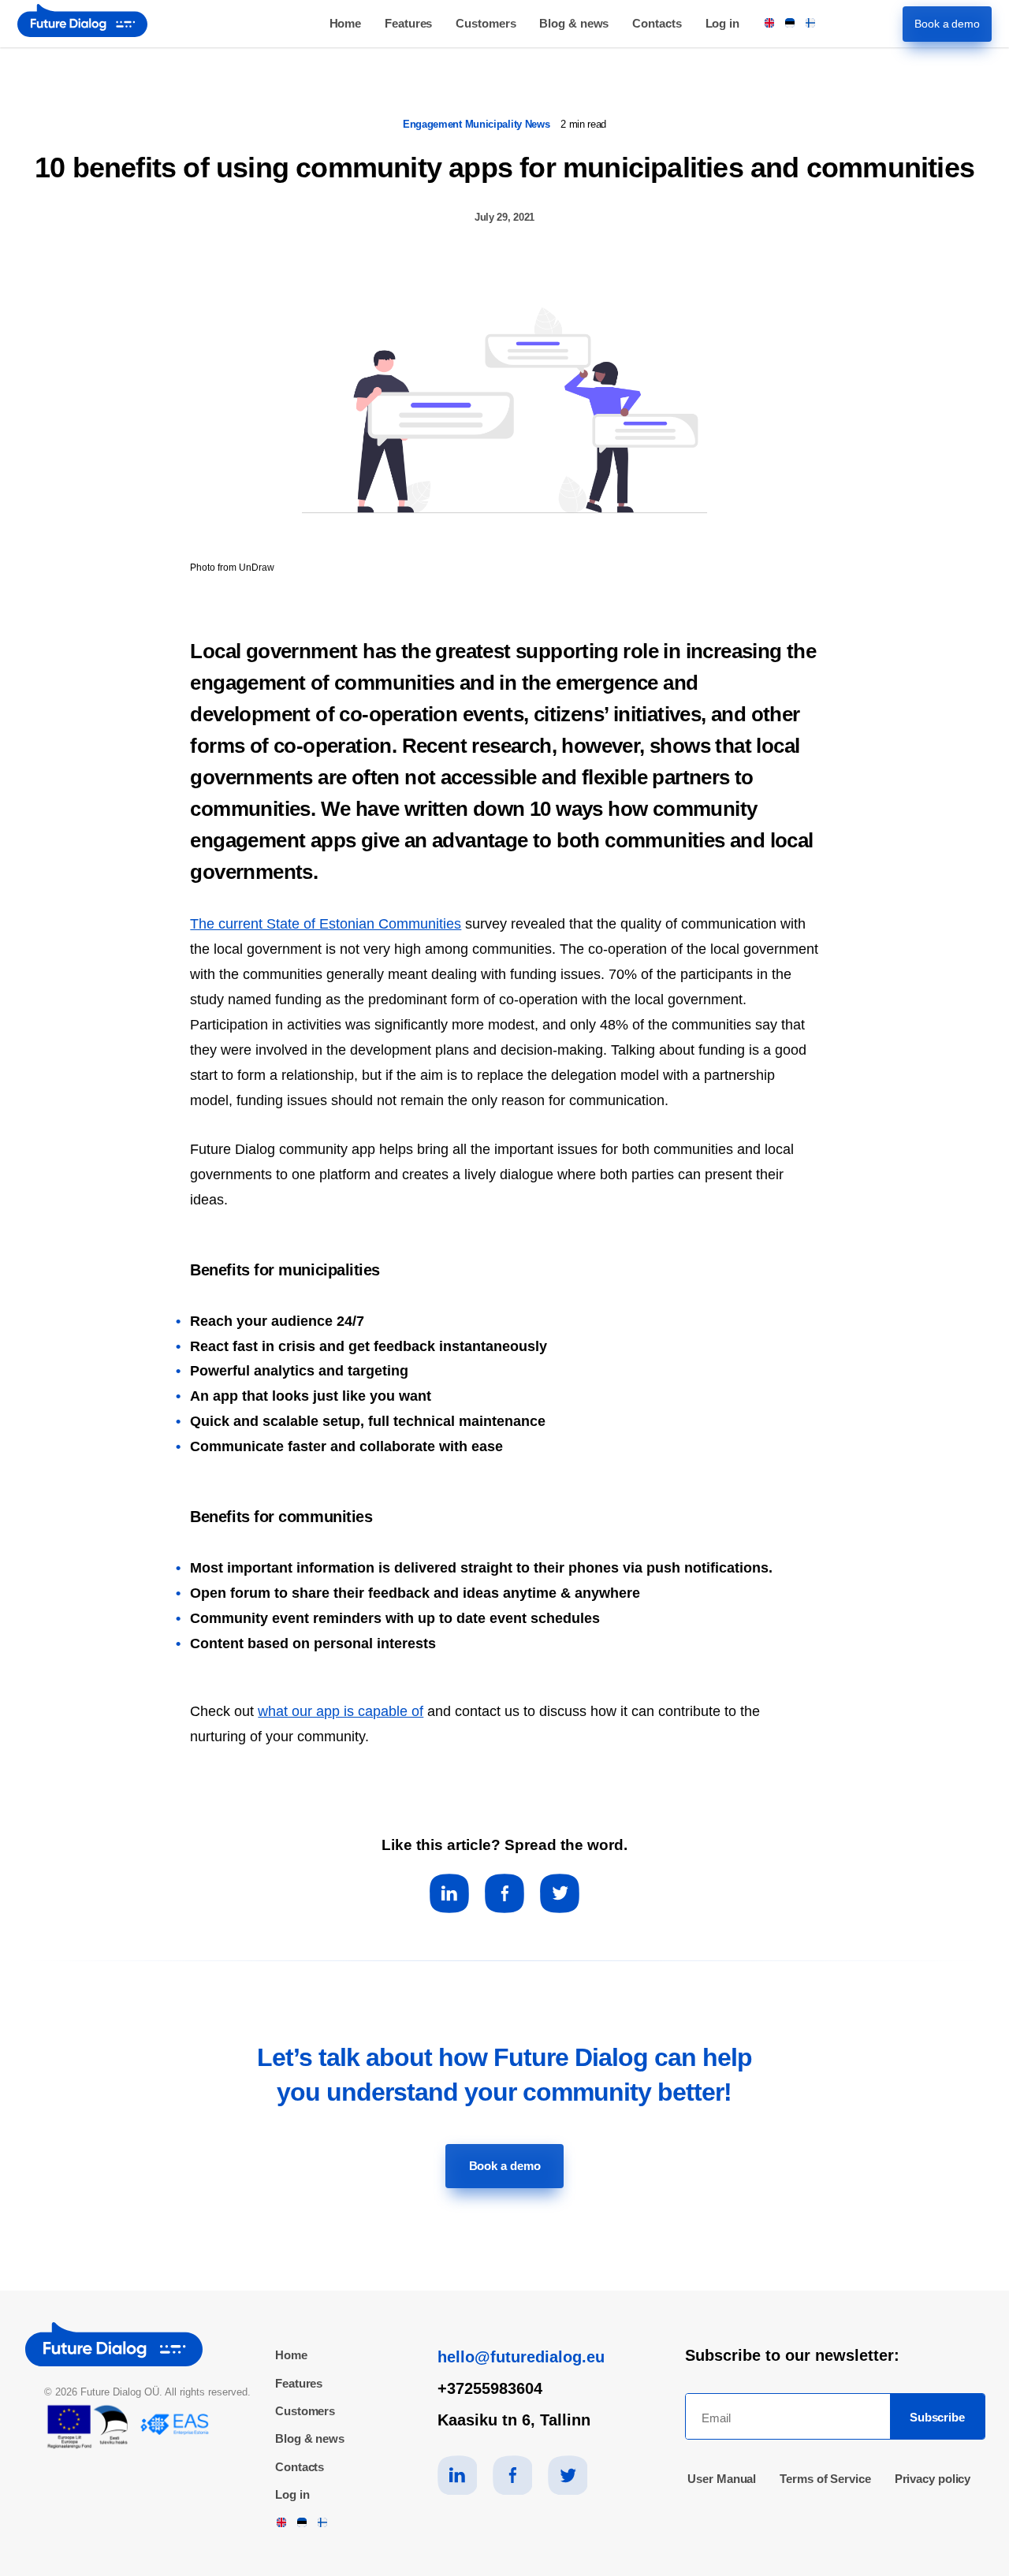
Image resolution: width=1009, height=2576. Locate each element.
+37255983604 (490, 2388)
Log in (722, 23)
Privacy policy (933, 2479)
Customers (486, 23)
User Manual (722, 2479)
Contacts (657, 23)
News (539, 124)
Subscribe (937, 2417)
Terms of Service (825, 2479)
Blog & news (574, 23)
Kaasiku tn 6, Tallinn (514, 2420)
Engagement (434, 124)
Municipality (495, 124)
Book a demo (947, 24)
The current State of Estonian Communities (326, 924)
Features (408, 23)
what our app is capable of (341, 1711)
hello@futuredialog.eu (521, 2357)
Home (346, 23)
